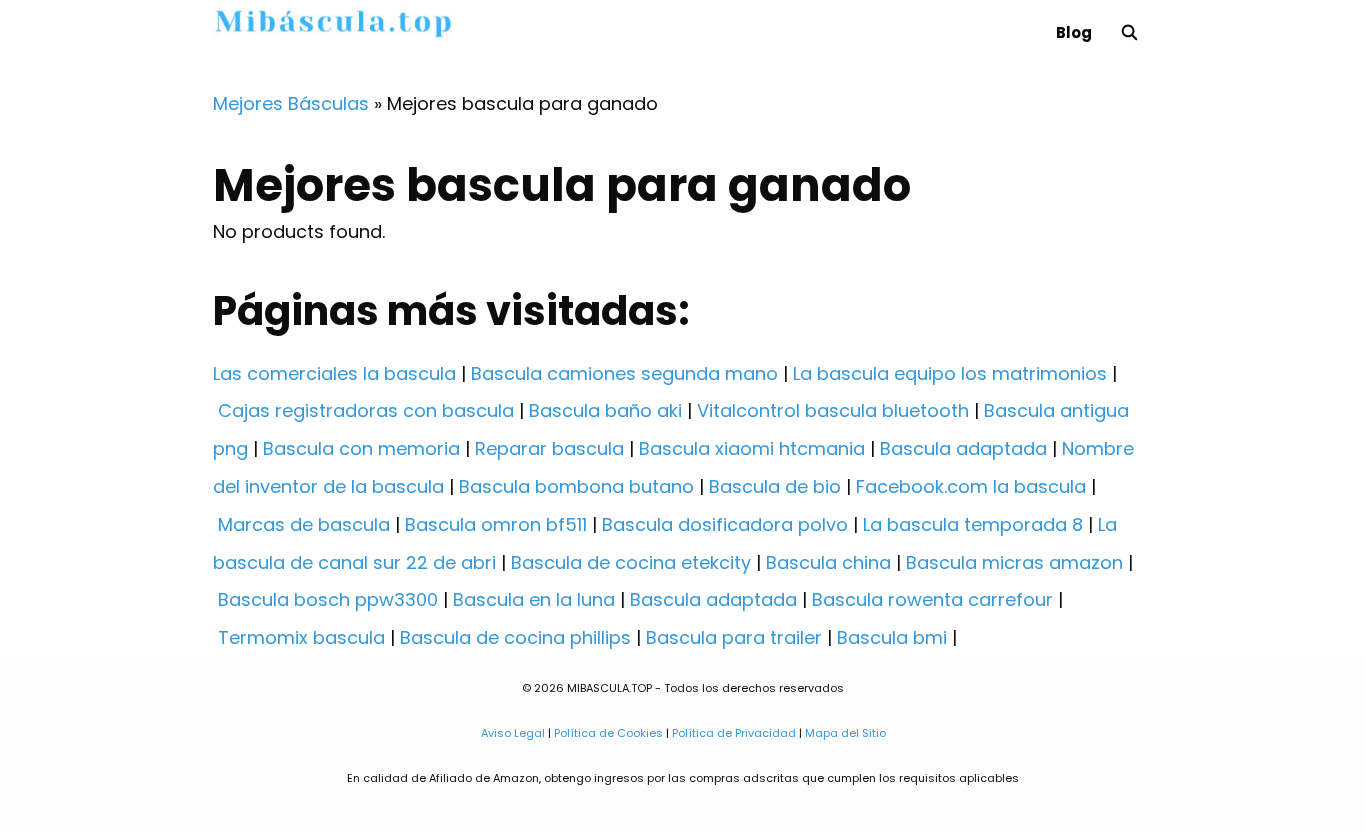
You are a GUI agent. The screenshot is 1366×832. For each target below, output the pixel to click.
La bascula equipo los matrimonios (950, 373)
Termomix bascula (301, 637)
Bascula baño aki (605, 410)
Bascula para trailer (734, 637)
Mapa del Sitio (845, 733)
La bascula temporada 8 (973, 524)
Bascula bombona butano (576, 486)
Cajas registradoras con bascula (366, 410)
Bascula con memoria (361, 448)
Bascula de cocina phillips (515, 637)
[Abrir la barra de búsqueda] (1129, 32)
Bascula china (828, 562)
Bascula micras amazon (1014, 562)
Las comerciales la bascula (334, 373)
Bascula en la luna (534, 599)
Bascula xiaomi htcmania (752, 448)
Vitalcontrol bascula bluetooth (833, 410)
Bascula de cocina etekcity (631, 562)
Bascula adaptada (963, 448)
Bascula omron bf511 (496, 524)
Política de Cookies (608, 733)
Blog (1074, 32)
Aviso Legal (513, 733)
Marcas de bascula (304, 524)
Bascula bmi (892, 637)
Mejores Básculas (291, 103)
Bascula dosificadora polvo (725, 524)
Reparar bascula (549, 448)
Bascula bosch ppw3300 (328, 599)
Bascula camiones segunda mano (624, 373)
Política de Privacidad (734, 733)
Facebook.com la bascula (971, 486)
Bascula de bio (775, 486)
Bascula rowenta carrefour (932, 599)
